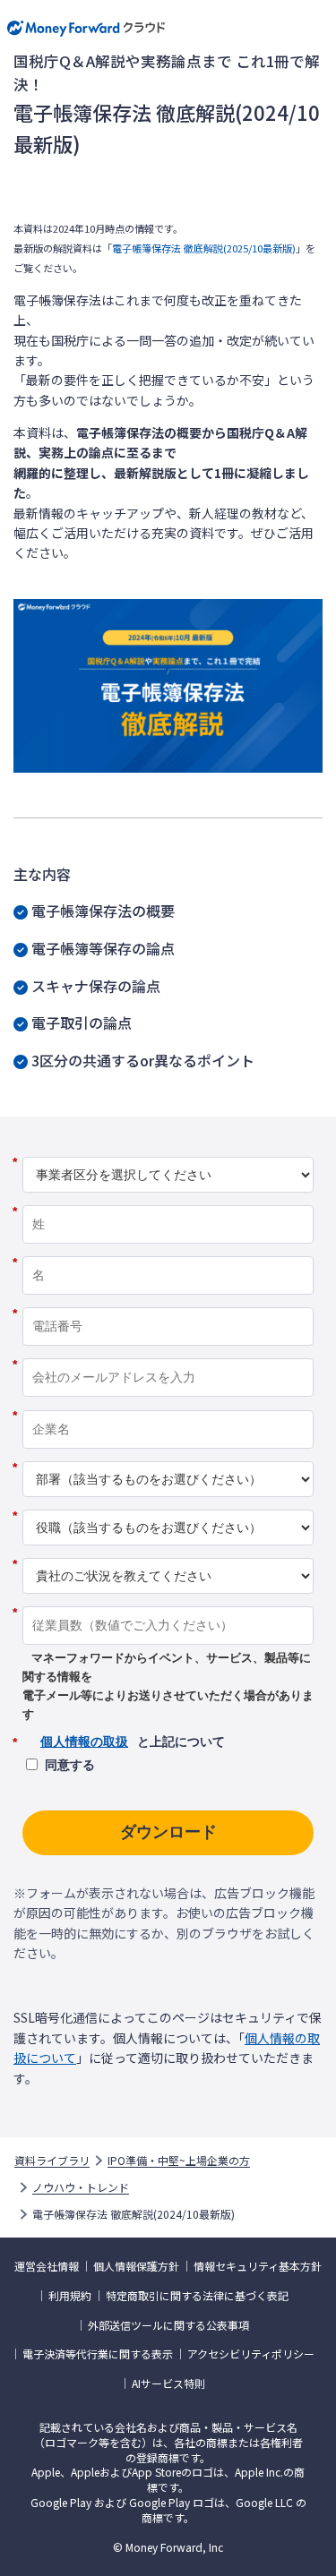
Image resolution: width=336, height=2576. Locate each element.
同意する (70, 1765)
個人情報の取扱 (84, 1742)
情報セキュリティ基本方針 (258, 2266)
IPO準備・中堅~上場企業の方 (179, 2161)
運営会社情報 (47, 2266)
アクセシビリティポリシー (251, 2354)
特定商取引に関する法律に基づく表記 (197, 2296)
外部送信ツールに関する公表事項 (168, 2325)
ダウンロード (168, 1832)
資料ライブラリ (52, 2161)
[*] (168, 1150)
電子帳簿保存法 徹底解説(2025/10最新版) (204, 248)
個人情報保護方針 (136, 2266)
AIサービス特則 (168, 2383)
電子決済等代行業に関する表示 (98, 2354)
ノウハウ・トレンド (81, 2187)
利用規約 (70, 2296)
